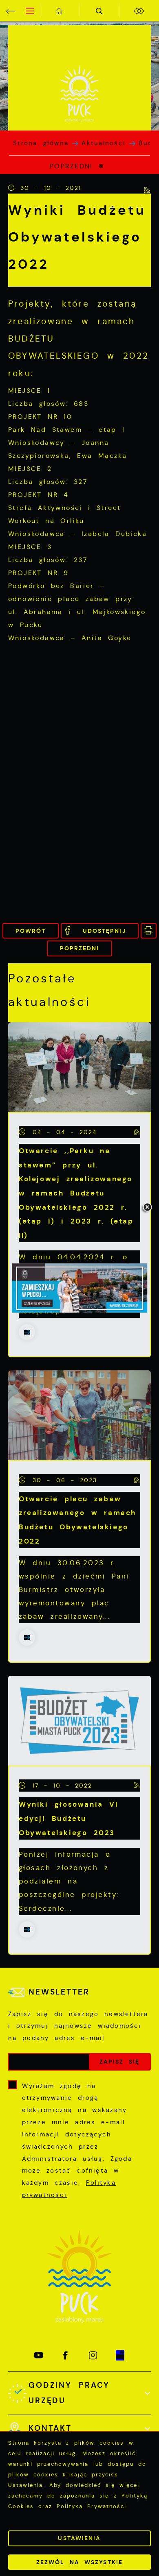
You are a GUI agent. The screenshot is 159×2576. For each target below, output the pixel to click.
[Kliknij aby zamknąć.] (147, 1208)
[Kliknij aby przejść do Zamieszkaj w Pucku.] (79, 1288)
